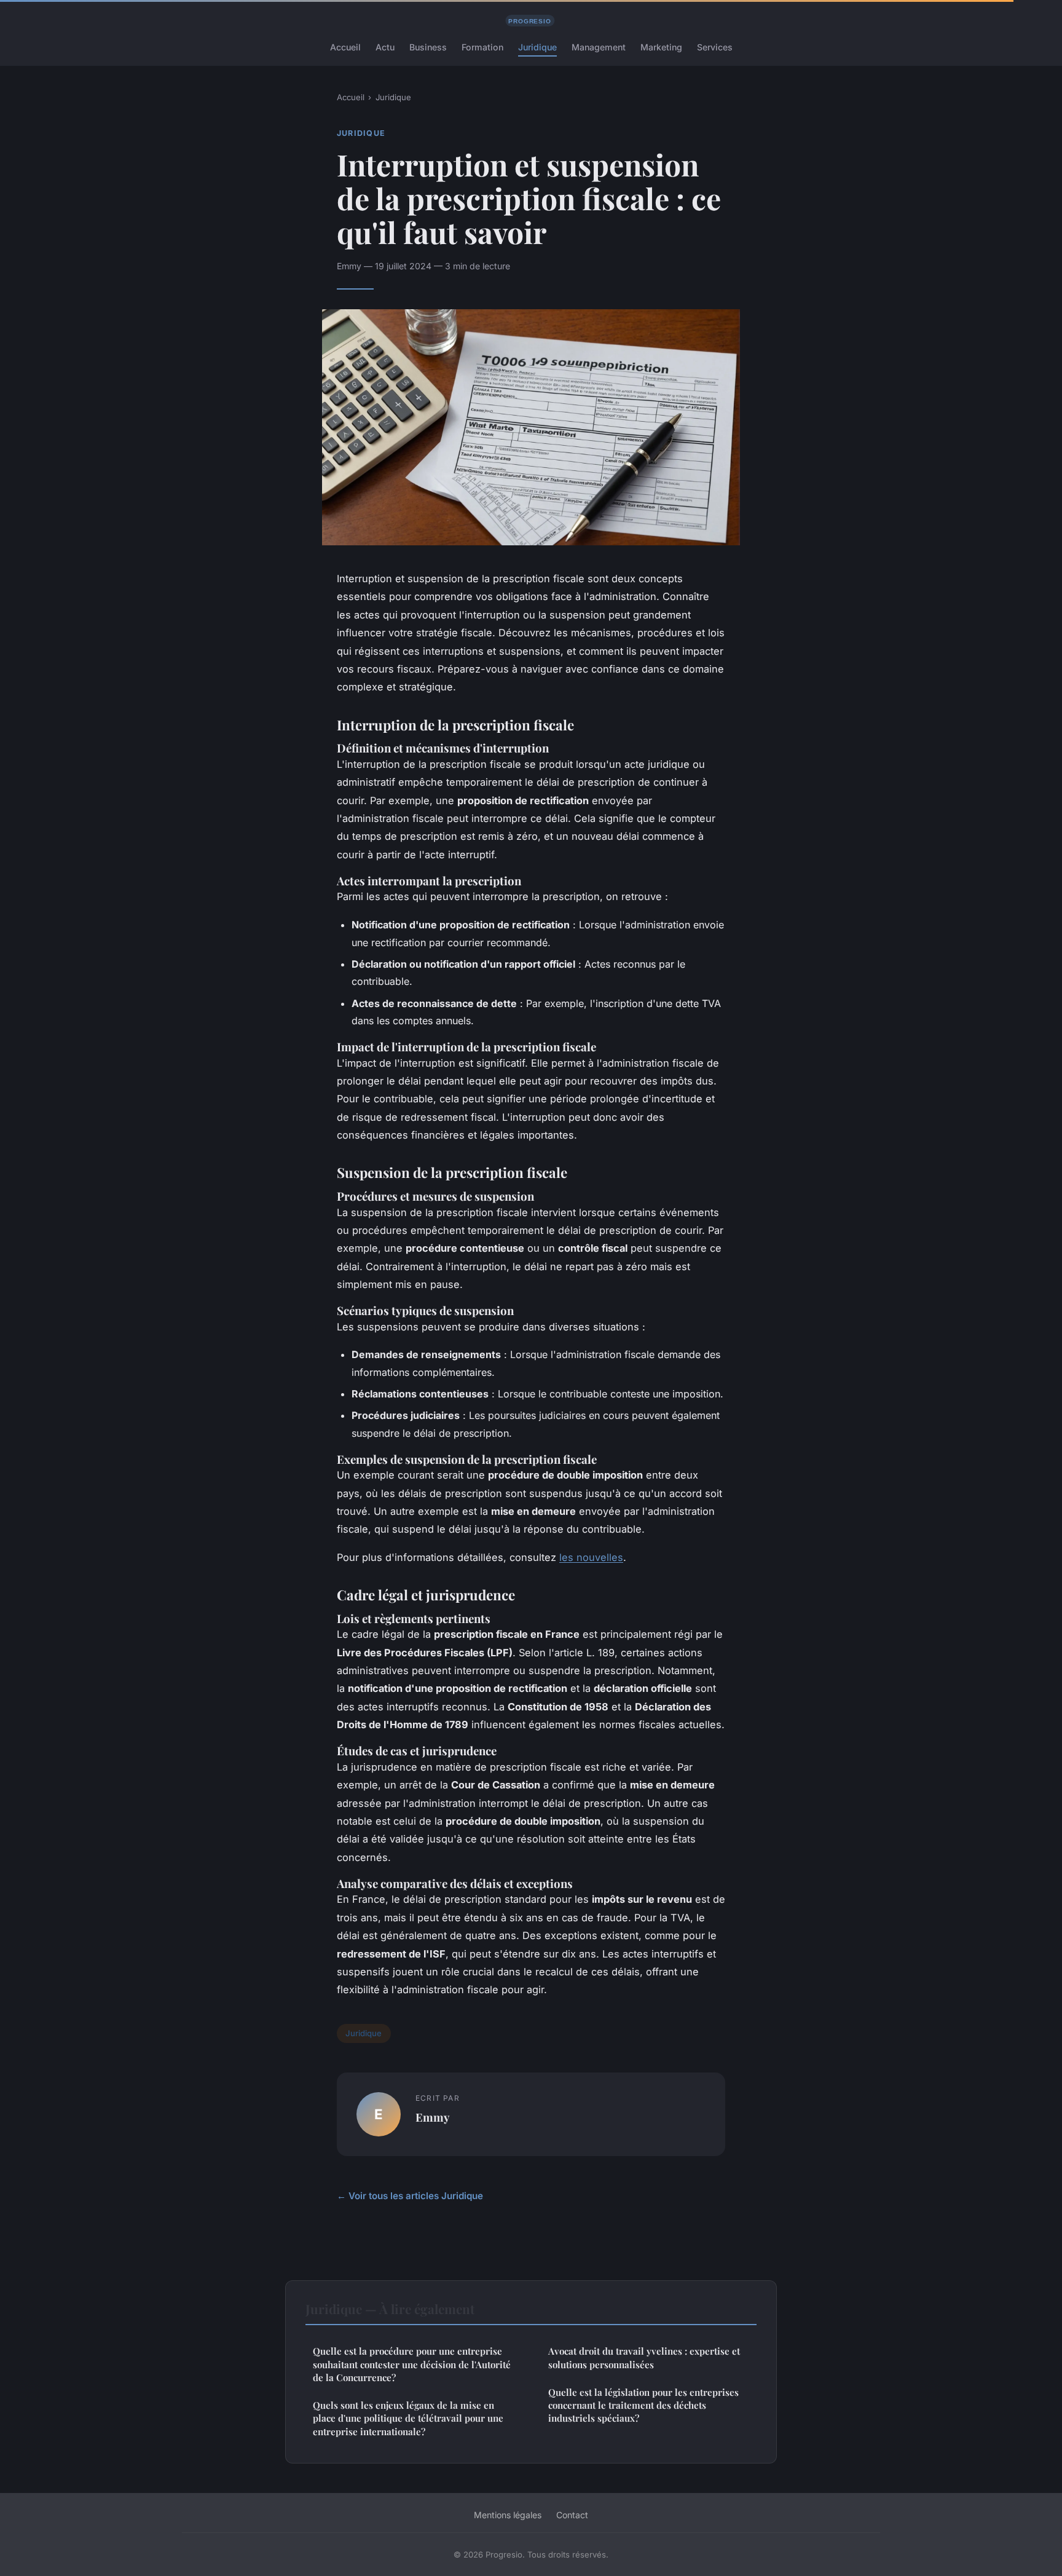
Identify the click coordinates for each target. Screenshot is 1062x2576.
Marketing (661, 47)
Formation (482, 47)
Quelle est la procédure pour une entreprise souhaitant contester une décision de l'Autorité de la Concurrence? (412, 2364)
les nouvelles (591, 1557)
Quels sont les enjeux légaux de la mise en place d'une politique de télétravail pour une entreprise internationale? (408, 2418)
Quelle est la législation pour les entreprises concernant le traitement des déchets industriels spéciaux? (643, 2405)
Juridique (537, 47)
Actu (385, 47)
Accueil (345, 47)
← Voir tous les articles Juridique (410, 2196)
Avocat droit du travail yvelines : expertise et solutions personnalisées (644, 2357)
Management (599, 47)
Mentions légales (508, 2515)
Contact (572, 2515)
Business (428, 47)
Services (715, 47)
